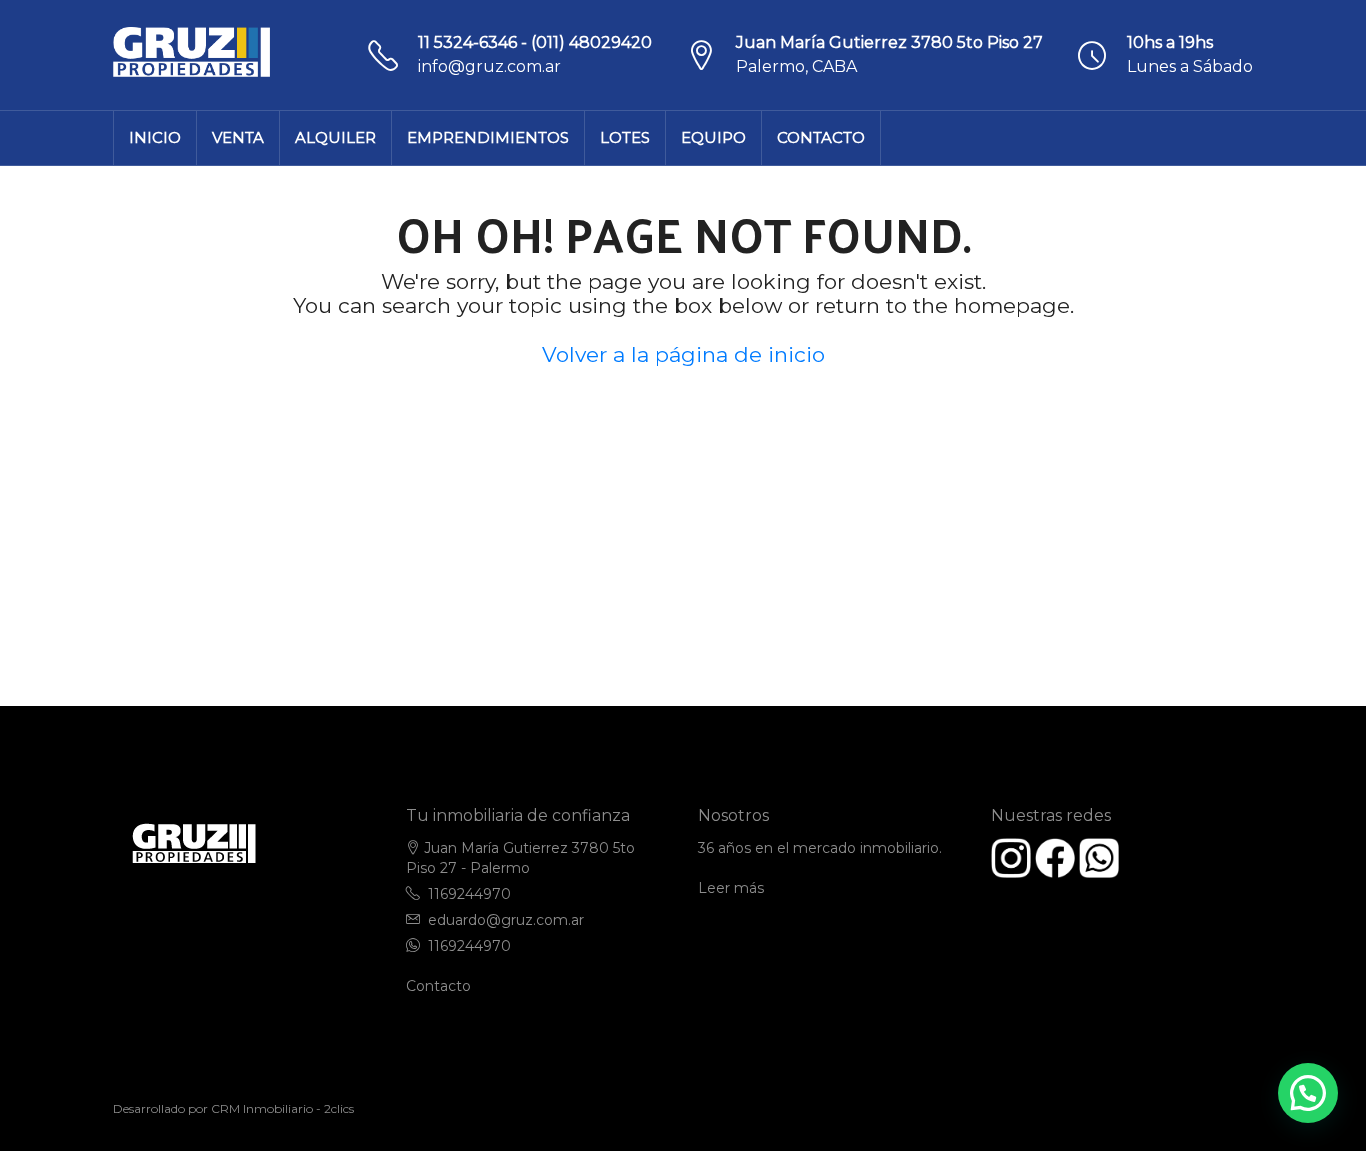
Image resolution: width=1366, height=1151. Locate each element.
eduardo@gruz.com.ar (506, 920)
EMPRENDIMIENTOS (488, 137)
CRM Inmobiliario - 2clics (282, 1108)
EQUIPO (713, 137)
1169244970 (469, 894)
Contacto (438, 986)
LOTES (625, 137)
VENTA (238, 137)
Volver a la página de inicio (683, 354)
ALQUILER (335, 137)
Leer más (731, 888)
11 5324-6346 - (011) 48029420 (535, 42)
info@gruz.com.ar (489, 66)
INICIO (155, 137)
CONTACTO (821, 137)
